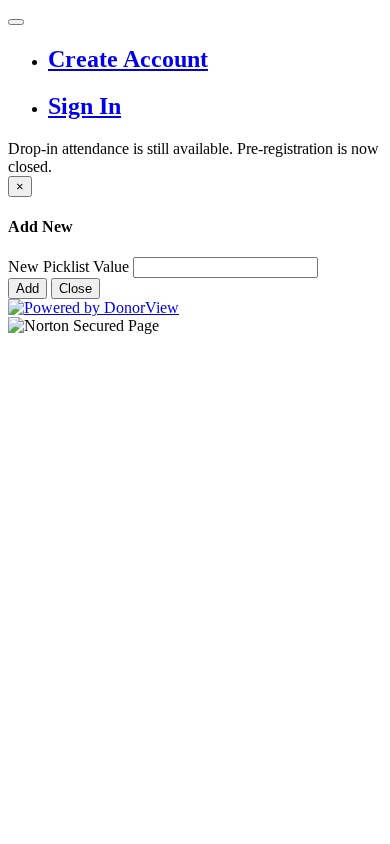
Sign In (84, 106)
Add (27, 288)
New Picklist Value (68, 266)
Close (75, 288)
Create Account (128, 59)
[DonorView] (93, 307)
